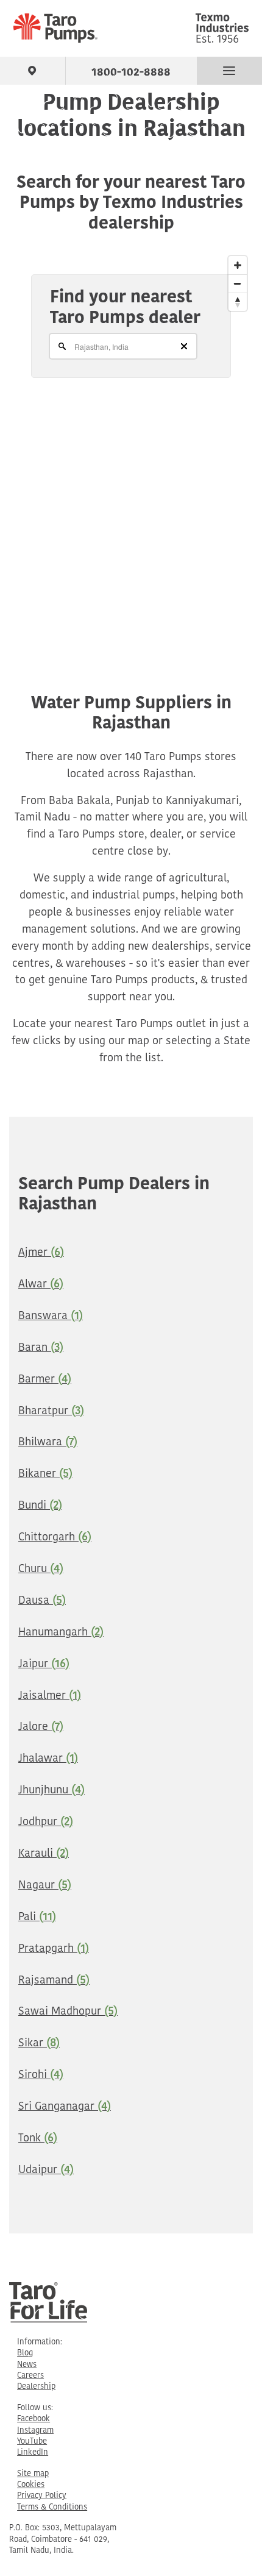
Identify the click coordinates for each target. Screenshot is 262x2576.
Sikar (39, 2044)
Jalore (41, 1727)
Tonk (38, 2139)
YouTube (32, 2442)
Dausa (42, 1601)
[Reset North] (238, 302)
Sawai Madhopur (68, 2012)
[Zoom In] (238, 265)
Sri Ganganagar (65, 2107)
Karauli (44, 1854)
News (27, 2365)
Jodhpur (46, 1823)
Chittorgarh (55, 1538)
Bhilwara (48, 1443)
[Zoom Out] (238, 283)
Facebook (34, 2419)
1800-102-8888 (131, 70)
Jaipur (44, 1665)
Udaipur (46, 2171)
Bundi (40, 1506)
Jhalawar (48, 1759)
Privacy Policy (42, 2496)
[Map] (131, 443)
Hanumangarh (61, 1633)
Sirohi (41, 2076)
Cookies (31, 2485)
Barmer (45, 1380)
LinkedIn (33, 2453)
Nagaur (45, 1886)
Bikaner (45, 1475)
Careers (30, 2376)
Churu (41, 1570)
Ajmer (41, 1253)
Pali (37, 1918)
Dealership (36, 2387)
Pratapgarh (54, 1949)
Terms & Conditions (52, 2507)
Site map (33, 2474)
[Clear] (184, 346)
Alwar (41, 1285)
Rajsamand (54, 1981)
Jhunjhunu (51, 1791)
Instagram (35, 2431)
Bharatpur (51, 1412)
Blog (25, 2353)
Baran (41, 1348)
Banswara (51, 1317)
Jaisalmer (50, 1696)
